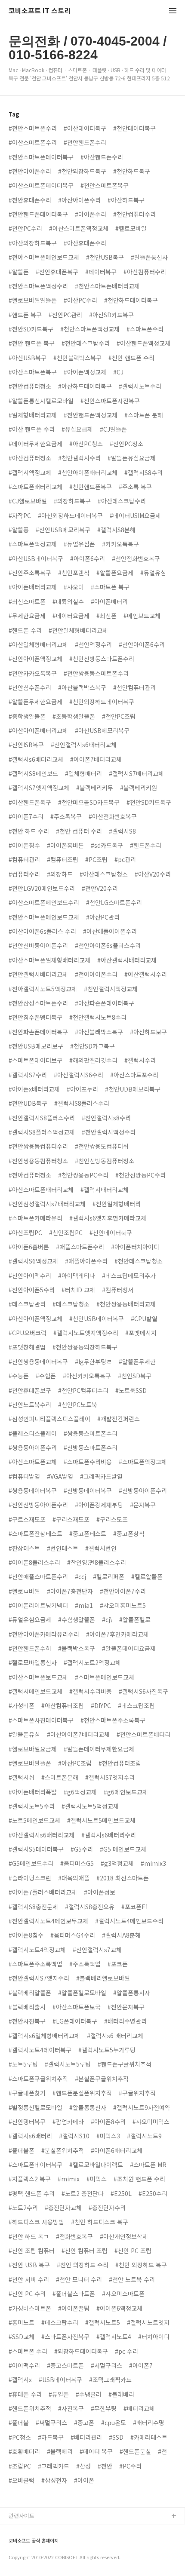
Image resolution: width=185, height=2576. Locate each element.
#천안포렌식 (74, 573)
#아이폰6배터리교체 (117, 2150)
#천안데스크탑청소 (139, 1261)
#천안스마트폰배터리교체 (107, 286)
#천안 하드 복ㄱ (29, 2236)
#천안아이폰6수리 (142, 644)
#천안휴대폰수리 (30, 200)
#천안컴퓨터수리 (134, 214)
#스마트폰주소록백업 (35, 1964)
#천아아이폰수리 (96, 974)
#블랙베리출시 (27, 2007)
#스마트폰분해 (60, 1777)
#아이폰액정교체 (85, 372)
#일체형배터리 (83, 773)
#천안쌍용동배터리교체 (126, 1304)
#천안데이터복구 (134, 128)
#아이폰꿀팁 (74, 2308)
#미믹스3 (108, 2136)
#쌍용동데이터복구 (33, 1490)
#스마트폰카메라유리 (35, 1218)
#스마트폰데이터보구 (35, 1060)
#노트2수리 (23, 2208)
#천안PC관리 (65, 315)
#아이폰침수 (24, 845)
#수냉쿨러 (89, 2394)
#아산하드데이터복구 (85, 386)
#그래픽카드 (54, 2466)
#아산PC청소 (86, 444)
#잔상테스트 (24, 1548)
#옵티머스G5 (77, 1863)
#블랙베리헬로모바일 (103, 1978)
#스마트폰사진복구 (65, 2337)
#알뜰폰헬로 (135, 1619)
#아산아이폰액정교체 (35, 1319)
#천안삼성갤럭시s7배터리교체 (47, 1204)
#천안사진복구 (27, 2021)
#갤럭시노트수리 (140, 386)
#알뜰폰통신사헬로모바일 (41, 401)
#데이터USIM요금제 (135, 515)
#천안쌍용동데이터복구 (38, 1362)
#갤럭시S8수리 (143, 472)
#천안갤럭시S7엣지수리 (39, 1978)
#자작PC (20, 515)
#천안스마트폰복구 (105, 185)
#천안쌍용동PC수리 (83, 1175)
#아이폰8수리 (108, 2122)
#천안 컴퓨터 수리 (79, 831)
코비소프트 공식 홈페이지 (34, 2541)
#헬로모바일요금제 (33, 1749)
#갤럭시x (20, 2380)
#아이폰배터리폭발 (33, 1792)
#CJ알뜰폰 (113, 429)
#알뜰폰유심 (24, 1734)
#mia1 (84, 1605)
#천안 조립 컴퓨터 (32, 2251)
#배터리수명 (149, 2423)
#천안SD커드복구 (149, 802)
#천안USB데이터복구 (97, 1319)
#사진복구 (71, 2408)
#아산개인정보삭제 (124, 2236)
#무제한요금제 (27, 616)
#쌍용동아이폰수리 (33, 1447)
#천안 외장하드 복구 (141, 2265)
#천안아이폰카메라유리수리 (44, 1634)
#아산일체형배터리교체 (38, 644)
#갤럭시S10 (74, 2136)
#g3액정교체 (117, 1863)
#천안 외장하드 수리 (83, 2265)
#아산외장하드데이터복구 (70, 515)
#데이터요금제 (71, 616)
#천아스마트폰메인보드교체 (44, 257)
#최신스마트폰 (27, 601)
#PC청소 (20, 2437)
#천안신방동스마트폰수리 (102, 659)
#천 (162, 2451)
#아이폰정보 (100, 1892)
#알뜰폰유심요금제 (132, 458)
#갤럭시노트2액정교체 (92, 1662)
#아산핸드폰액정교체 (143, 343)
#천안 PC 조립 (133, 2251)
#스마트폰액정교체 (33, 544)
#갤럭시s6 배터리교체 (115, 2036)
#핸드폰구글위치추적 (125, 2064)
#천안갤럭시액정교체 (111, 989)
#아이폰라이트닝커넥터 (38, 1605)
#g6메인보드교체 (126, 1792)
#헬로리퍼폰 (109, 1576)
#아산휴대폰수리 (85, 243)
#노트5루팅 (23, 2064)
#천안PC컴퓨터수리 (83, 1390)
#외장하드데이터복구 (81, 2351)
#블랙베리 (60, 2451)
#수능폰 (19, 1376)
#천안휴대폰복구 (57, 272)
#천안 (105, 2466)
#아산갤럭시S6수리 (79, 1075)
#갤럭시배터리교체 (105, 1190)
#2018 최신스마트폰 (123, 1878)
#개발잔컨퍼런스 (119, 1419)
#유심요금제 (77, 429)
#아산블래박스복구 (99, 1032)
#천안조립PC (66, 1233)
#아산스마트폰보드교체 (38, 1677)
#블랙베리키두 (95, 788)
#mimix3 (153, 1863)
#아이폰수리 (91, 214)
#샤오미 (74, 587)
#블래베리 (121, 2394)
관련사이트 (22, 2516)
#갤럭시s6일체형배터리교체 (44, 2036)
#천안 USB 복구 (29, 2265)
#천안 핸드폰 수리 (131, 358)
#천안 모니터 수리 (79, 2279)
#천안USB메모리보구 (36, 1046)
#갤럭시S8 (122, 831)
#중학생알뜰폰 (27, 716)
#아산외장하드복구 (33, 243)
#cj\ (107, 1619)
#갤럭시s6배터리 (30, 2136)
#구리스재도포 (71, 1519)
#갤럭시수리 (140, 1060)
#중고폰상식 (129, 1533)
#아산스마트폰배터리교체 (41, 1190)
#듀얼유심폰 (79, 544)
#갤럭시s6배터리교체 (36, 759)
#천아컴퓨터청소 (30, 1175)
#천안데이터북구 (111, 1233)
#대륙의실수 (68, 601)
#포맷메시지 (141, 1333)
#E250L (121, 2193)
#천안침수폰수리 (30, 687)
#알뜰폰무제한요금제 (35, 702)
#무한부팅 (104, 2408)
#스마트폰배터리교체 (35, 487)
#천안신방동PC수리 (140, 1175)
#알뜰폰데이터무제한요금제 (99, 1749)
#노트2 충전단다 (83, 2193)
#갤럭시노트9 (144, 2136)
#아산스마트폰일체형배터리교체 (49, 960)
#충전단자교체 (63, 2208)
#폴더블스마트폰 (74, 2294)
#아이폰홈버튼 (65, 845)
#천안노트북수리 (30, 1405)
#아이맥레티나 (77, 1276)
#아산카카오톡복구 (87, 1376)
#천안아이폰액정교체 (35, 659)
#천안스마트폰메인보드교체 (44, 917)
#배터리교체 (139, 2408)
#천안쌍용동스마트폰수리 (96, 673)
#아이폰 (84, 2480)
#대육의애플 (74, 1878)
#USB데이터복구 (60, 2380)
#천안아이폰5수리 (32, 1290)
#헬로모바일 (131, 228)
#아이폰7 (141, 2365)
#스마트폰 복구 (110, 587)
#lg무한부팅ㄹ (93, 1362)
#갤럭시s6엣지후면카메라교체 (108, 1218)
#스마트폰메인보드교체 (105, 1677)
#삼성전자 (54, 2480)
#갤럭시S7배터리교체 (136, 773)
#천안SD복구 (135, 1376)
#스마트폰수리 (145, 329)
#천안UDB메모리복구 (133, 1089)
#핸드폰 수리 (25, 630)
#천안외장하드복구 (82, 171)
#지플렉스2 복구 (30, 2179)
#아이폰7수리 (26, 816)
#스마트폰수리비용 (88, 1462)
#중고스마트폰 (65, 2365)
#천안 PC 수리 (27, 2294)
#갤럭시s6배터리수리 (109, 1835)
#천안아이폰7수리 (123, 1591)
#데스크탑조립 (136, 1705)
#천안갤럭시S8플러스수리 (42, 1118)
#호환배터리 (24, 2451)
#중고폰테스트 (88, 1533)
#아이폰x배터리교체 (34, 1089)
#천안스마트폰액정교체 (90, 329)
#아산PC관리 (103, 917)
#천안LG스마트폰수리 (114, 902)
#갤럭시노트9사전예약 (142, 2107)
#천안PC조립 (119, 716)
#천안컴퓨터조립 (120, 1763)
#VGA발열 (60, 1476)
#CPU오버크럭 (28, 1333)
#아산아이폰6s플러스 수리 (42, 931)
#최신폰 (106, 616)
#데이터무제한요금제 (35, 444)
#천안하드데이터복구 (131, 300)
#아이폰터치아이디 (135, 1247)
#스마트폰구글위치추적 (38, 2079)
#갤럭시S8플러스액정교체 (42, 1132)
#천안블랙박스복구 (77, 358)
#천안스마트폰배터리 (143, 1734)
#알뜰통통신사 (88, 2107)
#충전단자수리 (107, 2208)
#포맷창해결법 (27, 1347)
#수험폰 (46, 1376)
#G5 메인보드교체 (123, 1849)
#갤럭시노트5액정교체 (90, 1806)
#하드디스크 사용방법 (36, 2222)
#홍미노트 (22, 2322)
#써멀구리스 (51, 2423)
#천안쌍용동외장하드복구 (85, 1347)
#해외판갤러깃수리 (93, 1060)
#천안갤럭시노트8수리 (98, 1017)
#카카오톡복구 (120, 544)
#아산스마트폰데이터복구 (41, 185)
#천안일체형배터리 (117, 1204)
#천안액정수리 (93, 644)
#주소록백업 (85, 1964)
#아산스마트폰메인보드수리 (44, 902)
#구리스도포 (112, 1519)
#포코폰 (118, 1964)
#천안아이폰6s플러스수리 (108, 945)
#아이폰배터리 (109, 601)
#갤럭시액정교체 (30, 472)
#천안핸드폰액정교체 (91, 415)
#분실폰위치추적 (63, 2150)
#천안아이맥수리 (30, 1276)
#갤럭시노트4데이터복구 (40, 2050)
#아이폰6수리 (88, 558)
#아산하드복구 (126, 200)
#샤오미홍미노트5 (123, 1605)
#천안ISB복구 (26, 745)
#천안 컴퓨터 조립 (85, 2251)
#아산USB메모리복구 (102, 730)
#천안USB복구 (105, 257)
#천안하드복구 (132, 171)
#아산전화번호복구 (113, 816)
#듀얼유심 (153, 573)
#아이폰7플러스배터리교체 (43, 1892)
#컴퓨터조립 (63, 859)
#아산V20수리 (153, 874)
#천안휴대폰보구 (30, 1390)
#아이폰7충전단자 (70, 1591)
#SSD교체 (22, 2337)
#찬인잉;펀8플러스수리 (97, 1562)
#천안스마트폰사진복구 (110, 401)
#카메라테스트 (149, 2437)
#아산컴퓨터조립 (63, 1705)
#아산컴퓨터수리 (145, 272)
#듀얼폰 (59, 2394)
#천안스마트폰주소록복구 (113, 1720)
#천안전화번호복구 (136, 558)
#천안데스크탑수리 (86, 343)
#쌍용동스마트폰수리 (91, 1433)
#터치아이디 (154, 2337)
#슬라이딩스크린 (30, 1878)
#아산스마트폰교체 (33, 1462)
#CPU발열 (144, 1319)
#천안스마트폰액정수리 (38, 286)
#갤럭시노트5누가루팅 (107, 2050)
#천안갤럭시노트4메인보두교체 (48, 1921)
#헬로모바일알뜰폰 (33, 300)
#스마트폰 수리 (28, 2351)
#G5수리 (82, 1849)
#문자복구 (143, 1505)
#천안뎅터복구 (27, 2122)
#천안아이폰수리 (30, 171)
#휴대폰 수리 (25, 2394)
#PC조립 (96, 859)
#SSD (116, 2437)
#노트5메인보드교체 (34, 1820)
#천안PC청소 (126, 444)
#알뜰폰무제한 (137, 1362)
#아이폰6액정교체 (119, 2308)
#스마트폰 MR (148, 2165)
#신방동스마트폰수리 (91, 1447)
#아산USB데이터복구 (36, 558)
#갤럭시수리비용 (91, 1691)
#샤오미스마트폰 (123, 2294)
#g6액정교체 (80, 1792)
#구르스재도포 (27, 1519)
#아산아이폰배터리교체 (38, 730)
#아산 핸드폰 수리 (32, 429)
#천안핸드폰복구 (91, 487)
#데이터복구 (101, 272)
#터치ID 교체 (78, 1290)
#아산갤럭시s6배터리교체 (42, 1835)
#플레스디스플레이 (33, 1433)
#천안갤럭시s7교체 (97, 1950)
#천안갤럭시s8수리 (106, 1118)
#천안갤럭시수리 (79, 458)
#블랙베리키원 (139, 788)
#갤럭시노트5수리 (32, 1806)
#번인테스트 (63, 1548)
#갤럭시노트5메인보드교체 (101, 1820)
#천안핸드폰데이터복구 (38, 214)
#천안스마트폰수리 (33, 128)
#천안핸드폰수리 (85, 142)
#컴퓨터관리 (24, 859)
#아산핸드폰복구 (30, 802)
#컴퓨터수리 (24, 874)
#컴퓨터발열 (24, 1476)
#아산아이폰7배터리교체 (78, 1734)
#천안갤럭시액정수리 (109, 1132)
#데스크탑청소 (71, 1304)
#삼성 (83, 2466)
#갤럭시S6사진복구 (143, 1691)
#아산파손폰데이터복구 (105, 1003)
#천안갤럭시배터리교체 (38, 974)
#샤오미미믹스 (151, 2122)
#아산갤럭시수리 (146, 974)
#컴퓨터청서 (118, 1290)
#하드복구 (51, 2437)
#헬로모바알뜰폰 (30, 1763)
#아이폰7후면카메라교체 (117, 1634)
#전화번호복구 (74, 2236)
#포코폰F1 (135, 1907)
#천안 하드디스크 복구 (100, 2222)
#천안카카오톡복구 (33, 673)
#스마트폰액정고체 (143, 1462)
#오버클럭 (22, 2480)
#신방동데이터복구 (88, 1490)
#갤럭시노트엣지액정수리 (86, 1333)
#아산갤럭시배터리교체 (127, 960)
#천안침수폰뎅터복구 (35, 1017)
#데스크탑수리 (60, 2322)
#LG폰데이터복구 (75, 2021)
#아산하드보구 (148, 1032)
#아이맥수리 (24, 2365)
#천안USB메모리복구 (63, 530)
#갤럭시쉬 (22, 1777)
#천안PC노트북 (78, 1405)
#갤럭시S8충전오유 (90, 1907)
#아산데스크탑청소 (104, 874)
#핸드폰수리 (146, 845)
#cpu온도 (114, 2423)
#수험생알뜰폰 (77, 1619)
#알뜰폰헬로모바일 (82, 1993)
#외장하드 (60, 874)
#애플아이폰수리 (86, 1261)
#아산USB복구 (28, 358)
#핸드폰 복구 (25, 315)
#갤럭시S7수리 (28, 1075)
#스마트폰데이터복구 (35, 2165)
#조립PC (20, 2466)
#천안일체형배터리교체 (78, 630)
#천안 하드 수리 (29, 831)
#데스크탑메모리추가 (129, 1276)
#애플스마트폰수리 (80, 1247)
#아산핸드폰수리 (102, 157)
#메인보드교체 (142, 616)
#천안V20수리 (100, 888)
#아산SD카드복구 (111, 315)
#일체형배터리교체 (33, 415)
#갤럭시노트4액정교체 (37, 1950)
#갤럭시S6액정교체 (33, 1261)
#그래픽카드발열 (101, 1476)
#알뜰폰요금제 (115, 573)
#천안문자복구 (126, 2007)
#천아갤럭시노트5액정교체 (43, 989)
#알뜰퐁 (19, 530)
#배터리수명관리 (125, 2021)
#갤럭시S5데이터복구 (36, 1849)
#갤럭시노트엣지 (148, 2322)
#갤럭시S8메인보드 (33, 773)
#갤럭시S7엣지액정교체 (39, 788)
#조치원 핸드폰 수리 (139, 2179)
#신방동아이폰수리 (143, 1490)
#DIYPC (101, 1705)
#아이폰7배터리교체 (96, 759)
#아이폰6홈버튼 (29, 1247)
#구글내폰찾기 (27, 2093)
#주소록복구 (66, 816)
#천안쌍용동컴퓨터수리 (38, 1146)
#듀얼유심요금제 (30, 1619)
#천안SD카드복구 (31, 329)
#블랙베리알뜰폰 (30, 1993)
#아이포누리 (82, 1089)
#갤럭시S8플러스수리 (82, 1103)
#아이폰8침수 (26, 1935)
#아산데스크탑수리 (122, 501)
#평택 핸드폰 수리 (32, 2193)
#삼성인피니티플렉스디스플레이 (49, 1419)
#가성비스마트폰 (30, 2308)
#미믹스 (97, 2179)
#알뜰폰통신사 (149, 257)
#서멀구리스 (106, 2365)
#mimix (69, 2179)
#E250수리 (153, 2193)
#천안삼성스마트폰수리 (38, 1003)
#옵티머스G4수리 (73, 1935)
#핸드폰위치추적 (30, 2408)
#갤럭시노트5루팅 (68, 2064)
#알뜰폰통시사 (132, 1993)
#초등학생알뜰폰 (74, 716)
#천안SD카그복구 (92, 1046)
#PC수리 (130, 2466)
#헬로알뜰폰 (147, 1576)
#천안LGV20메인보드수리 (42, 888)
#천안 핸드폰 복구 (32, 343)
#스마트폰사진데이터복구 (41, 1720)
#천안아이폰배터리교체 (88, 472)
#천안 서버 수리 (29, 2279)
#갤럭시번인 (101, 1548)
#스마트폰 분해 (144, 415)
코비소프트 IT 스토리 (40, 11)
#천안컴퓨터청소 (30, 386)
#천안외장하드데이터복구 (102, 702)
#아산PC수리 (80, 300)
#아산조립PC (25, 1233)
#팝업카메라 (68, 2122)
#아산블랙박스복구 (82, 687)
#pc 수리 (126, 2351)
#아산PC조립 (75, 1763)
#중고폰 (84, 2423)
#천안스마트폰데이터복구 (41, 157)
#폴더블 (19, 2423)
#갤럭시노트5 (103, 2322)
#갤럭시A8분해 (121, 1935)
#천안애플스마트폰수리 (38, 1576)
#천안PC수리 (25, 228)
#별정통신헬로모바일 (35, 2107)
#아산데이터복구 (85, 128)
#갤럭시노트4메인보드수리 (129, 1921)
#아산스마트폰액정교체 (79, 228)
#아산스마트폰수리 (33, 142)
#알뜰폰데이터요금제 (129, 1648)
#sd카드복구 (107, 845)
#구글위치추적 (137, 2093)
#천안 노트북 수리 (132, 2279)
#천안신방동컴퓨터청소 (105, 1161)
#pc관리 (125, 859)
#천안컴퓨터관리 (134, 687)
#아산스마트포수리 (134, 1075)
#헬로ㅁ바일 (24, 1591)
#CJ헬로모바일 (28, 501)
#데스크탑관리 (27, 1304)
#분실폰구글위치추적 (102, 2079)
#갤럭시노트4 (114, 2337)
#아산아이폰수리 (79, 200)
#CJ (118, 372)
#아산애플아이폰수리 (110, 931)
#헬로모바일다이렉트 (96, 2165)
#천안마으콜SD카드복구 (89, 802)
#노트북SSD (131, 1390)
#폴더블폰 (22, 2150)
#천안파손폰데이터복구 (38, 1032)
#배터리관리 (86, 2437)
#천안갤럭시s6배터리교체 (84, 745)
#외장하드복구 (72, 501)
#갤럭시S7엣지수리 (110, 1777)
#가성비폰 (22, 1705)
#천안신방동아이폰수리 (38, 1505)
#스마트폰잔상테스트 (35, 1533)
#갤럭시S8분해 (116, 530)
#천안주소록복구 (30, 573)
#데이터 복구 (96, 2451)
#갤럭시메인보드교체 (35, 1691)
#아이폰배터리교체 (33, 587)
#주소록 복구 (135, 487)
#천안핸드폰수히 (30, 1648)
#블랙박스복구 (77, 1648)
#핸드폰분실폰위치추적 (82, 2093)
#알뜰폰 (19, 272)
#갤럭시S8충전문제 (33, 1907)
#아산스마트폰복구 (33, 372)
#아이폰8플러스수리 (34, 1562)
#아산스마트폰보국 (77, 2007)
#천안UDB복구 (28, 1103)
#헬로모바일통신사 (33, 1662)
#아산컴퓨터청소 (30, 458)
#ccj (80, 1576)
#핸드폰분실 (135, 2451)
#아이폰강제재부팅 (99, 1505)
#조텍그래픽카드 (110, 2380)
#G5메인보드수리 (31, 1863)
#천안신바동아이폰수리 (38, 945)
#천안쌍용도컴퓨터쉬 (102, 1146)
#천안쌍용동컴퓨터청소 (38, 1161)
